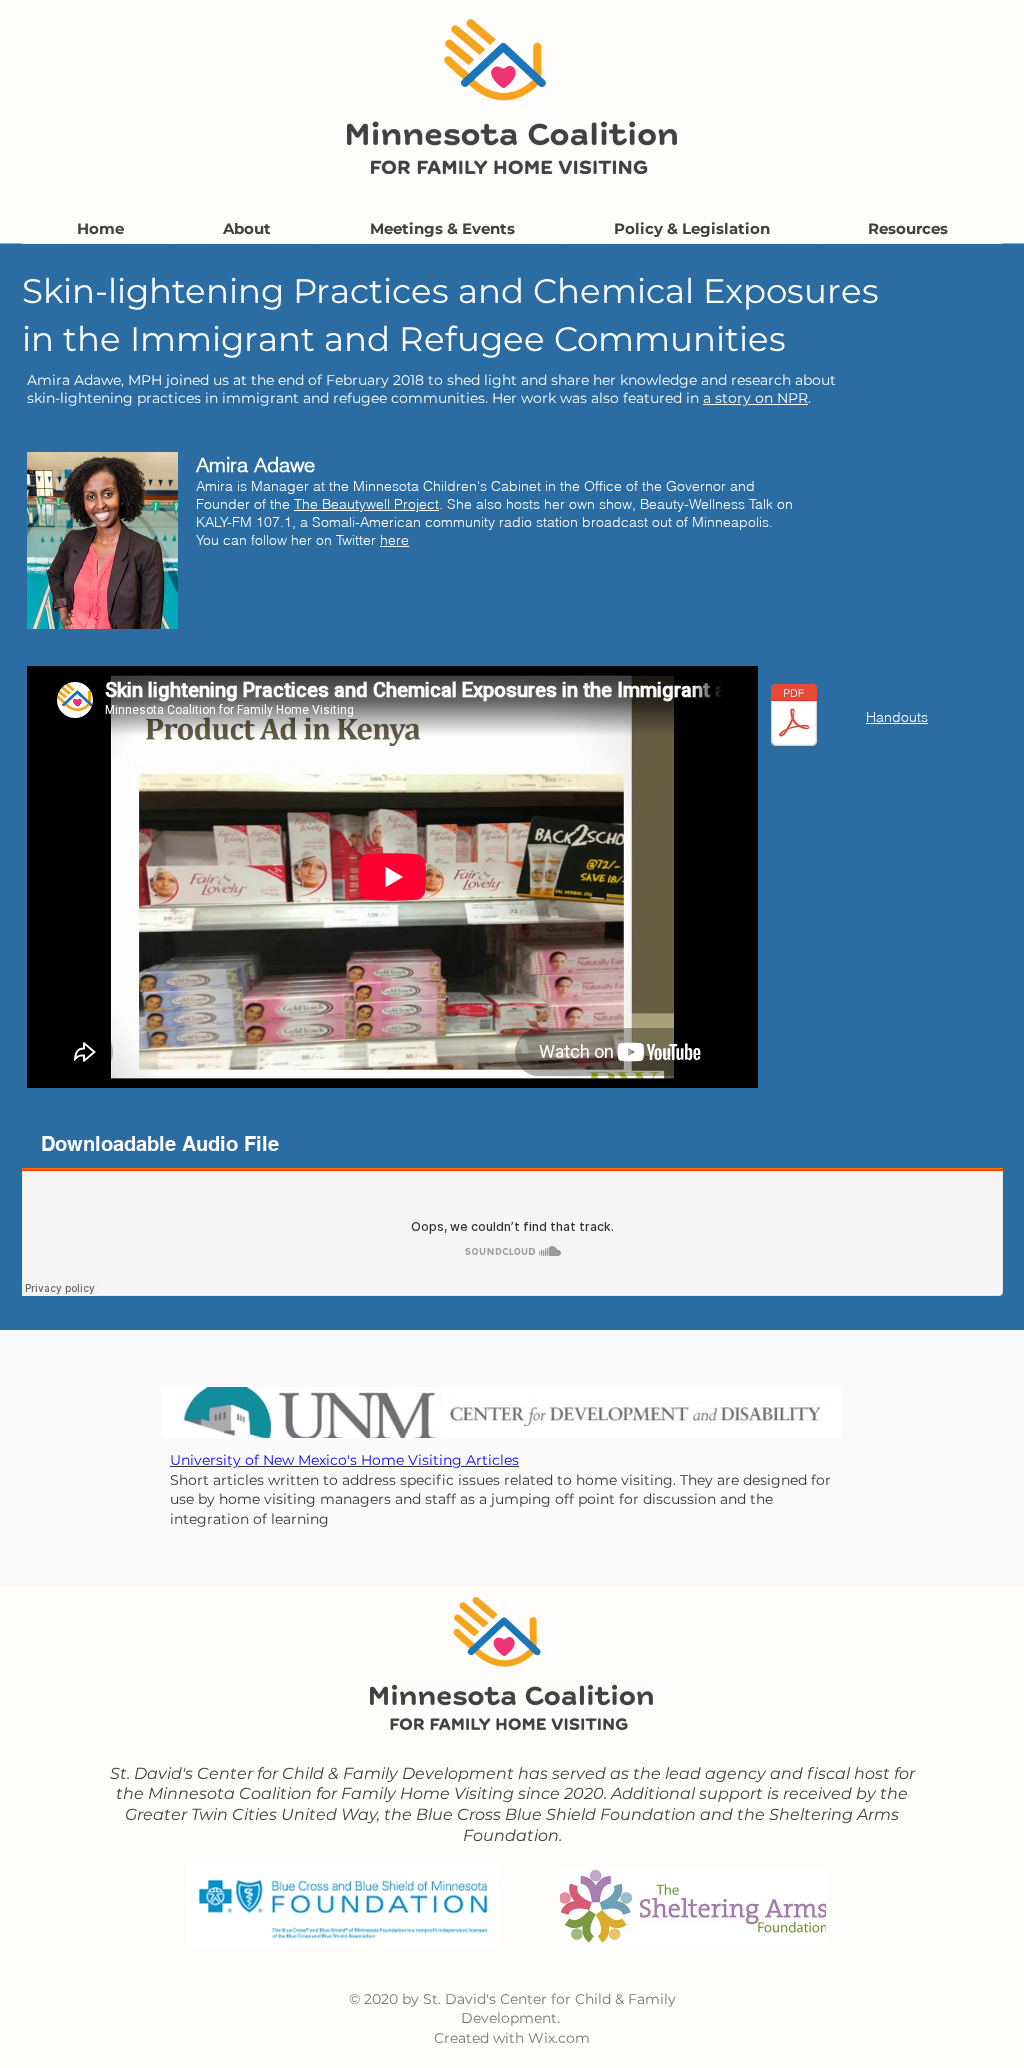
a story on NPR (755, 398)
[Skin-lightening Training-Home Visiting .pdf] (793, 717)
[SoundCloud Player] (512, 1232)
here (394, 540)
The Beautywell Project (366, 504)
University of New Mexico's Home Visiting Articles (344, 1460)
